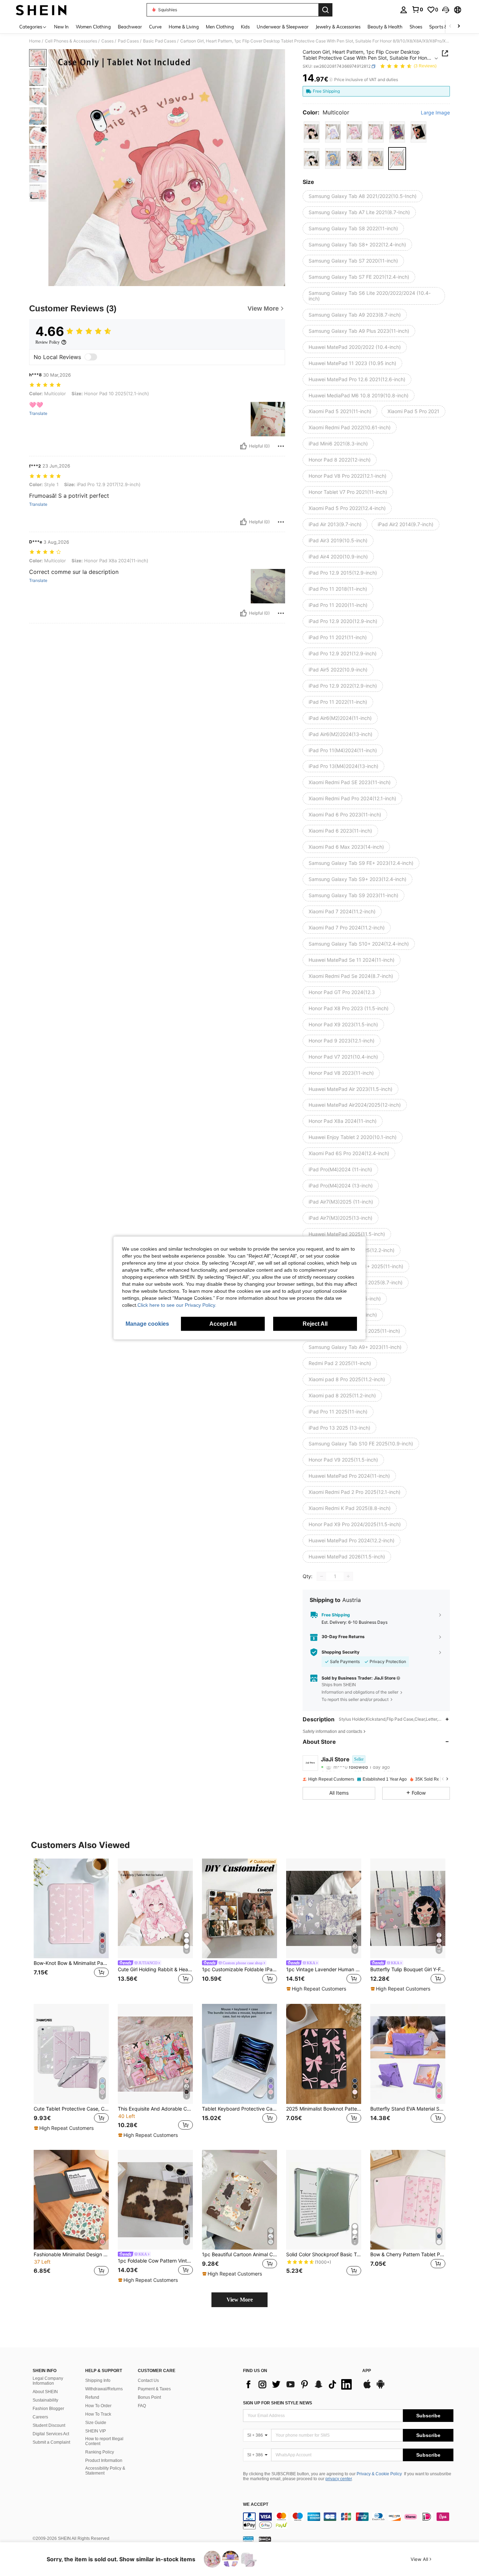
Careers (40, 2417)
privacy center (339, 2479)
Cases (107, 41)
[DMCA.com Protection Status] (265, 2539)
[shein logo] (41, 10)
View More (240, 2300)
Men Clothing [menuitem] (220, 27)
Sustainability (45, 2400)
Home (35, 41)
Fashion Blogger (48, 2409)
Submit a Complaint (51, 2442)
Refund (92, 2397)
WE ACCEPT (256, 2505)
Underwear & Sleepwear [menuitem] (283, 27)
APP (367, 2371)
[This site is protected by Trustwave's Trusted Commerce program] (248, 2539)
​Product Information (104, 2461)
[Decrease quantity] (322, 1576)
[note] (317, 1989)
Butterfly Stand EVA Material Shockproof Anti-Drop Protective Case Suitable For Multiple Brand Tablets (408, 2109)
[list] (299, 2384)
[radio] (312, 132)
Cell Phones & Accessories (71, 41)
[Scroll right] (459, 27)
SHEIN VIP (96, 2431)
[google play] (380, 2388)
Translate (38, 413)
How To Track (98, 2414)
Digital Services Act (51, 2434)
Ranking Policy (100, 2452)
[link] (417, 9)
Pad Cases (128, 41)
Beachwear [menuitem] (130, 27)
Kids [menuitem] (245, 27)
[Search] (325, 10)
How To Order (98, 2406)
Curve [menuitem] (155, 27)
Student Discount (49, 2425)
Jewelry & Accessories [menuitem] (338, 27)
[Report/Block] (281, 446)
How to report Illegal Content (104, 2441)
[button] (446, 10)
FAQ (142, 2406)
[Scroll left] (450, 27)
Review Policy (48, 342)
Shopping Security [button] (340, 1652)
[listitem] (71, 1926)
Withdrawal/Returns (104, 2389)
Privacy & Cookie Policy (379, 2474)
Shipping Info (98, 2380)
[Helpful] (243, 446)
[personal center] (404, 10)
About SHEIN (45, 2392)
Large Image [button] (435, 113)
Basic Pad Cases (160, 41)
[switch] (91, 357)
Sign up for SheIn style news (278, 2403)
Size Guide (96, 2423)
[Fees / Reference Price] (331, 80)
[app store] (367, 2388)
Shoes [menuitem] (416, 27)
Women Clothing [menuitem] (93, 27)
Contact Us (148, 2380)
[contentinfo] (348, 2521)
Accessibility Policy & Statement (105, 2471)
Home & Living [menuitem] (184, 27)
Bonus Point (149, 2397)
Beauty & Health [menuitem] (385, 27)
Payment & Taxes (154, 2389)
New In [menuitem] (61, 27)
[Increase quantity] (348, 1576)
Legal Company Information (48, 2381)
